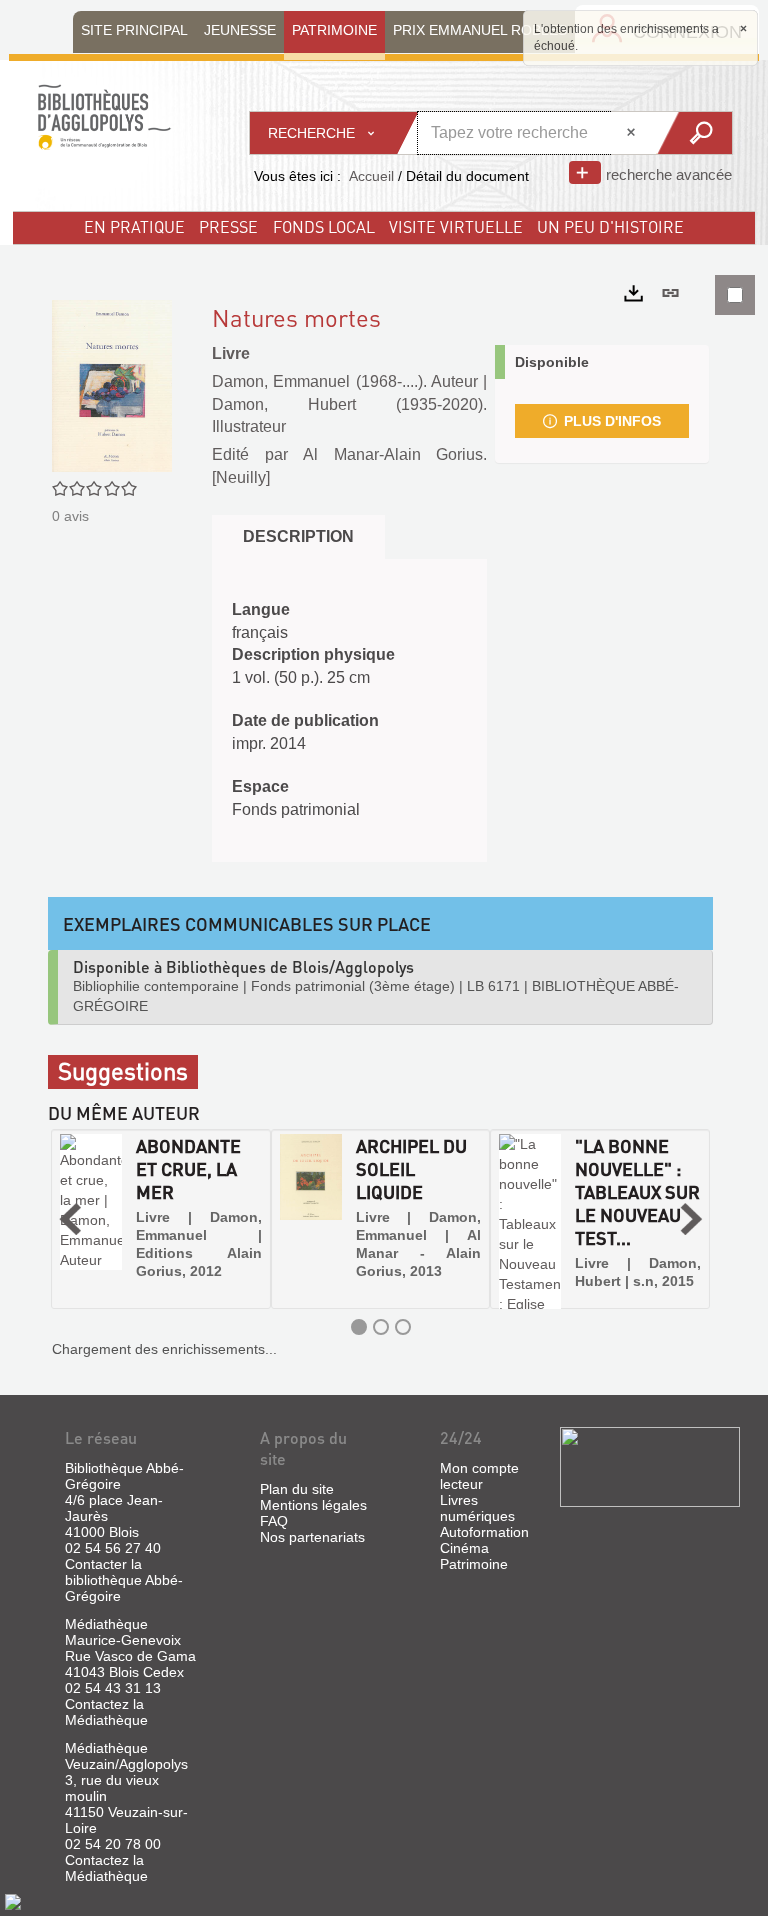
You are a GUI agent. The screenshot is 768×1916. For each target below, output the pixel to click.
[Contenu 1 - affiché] (359, 1327)
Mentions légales (313, 1505)
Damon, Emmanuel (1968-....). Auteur (345, 381)
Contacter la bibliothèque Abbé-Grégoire (124, 1580)
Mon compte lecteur (479, 1476)
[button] (70, 1219)
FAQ (274, 1521)
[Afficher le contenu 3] (403, 1327)
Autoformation (484, 1532)
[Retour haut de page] (13, 1901)
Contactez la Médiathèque (106, 1712)
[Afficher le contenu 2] (381, 1327)
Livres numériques (477, 1508)
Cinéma (464, 1548)
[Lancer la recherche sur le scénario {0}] (693, 133)
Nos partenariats (312, 1537)
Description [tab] (298, 536)
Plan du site (297, 1489)
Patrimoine (474, 1564)
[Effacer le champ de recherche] (633, 133)
